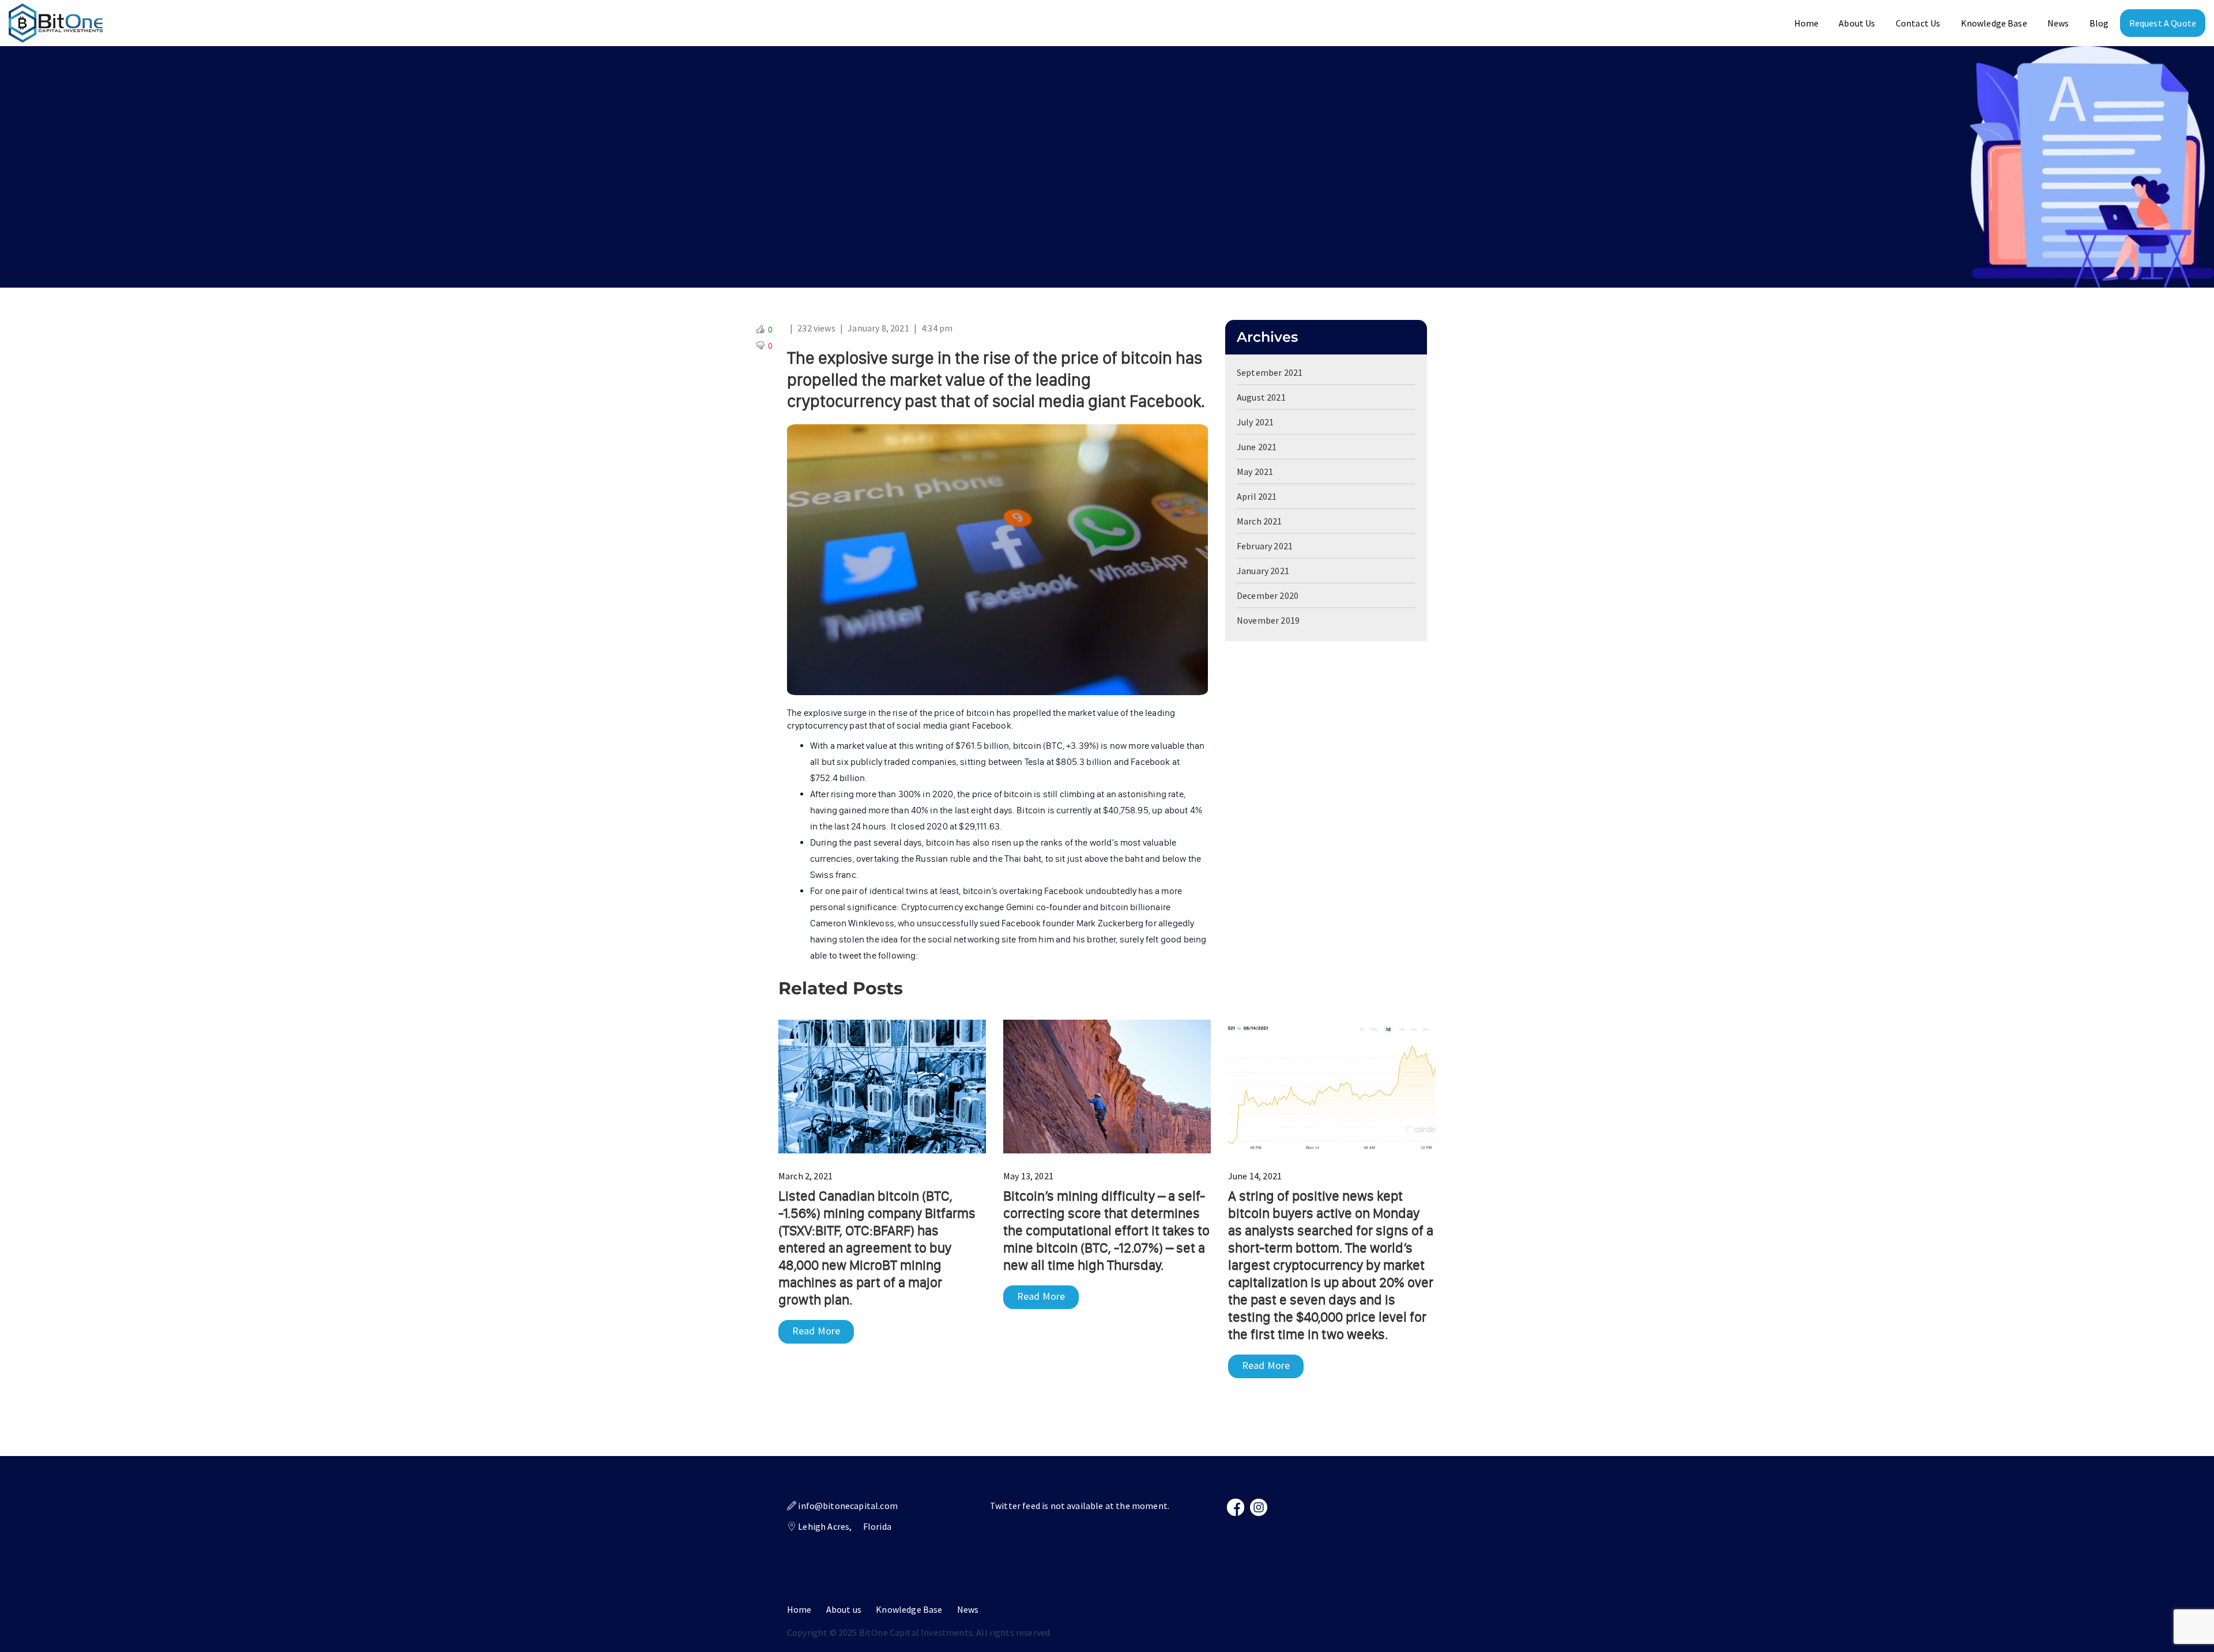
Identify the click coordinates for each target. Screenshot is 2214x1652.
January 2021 (1263, 571)
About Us (1857, 23)
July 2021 (1255, 422)
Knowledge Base (1994, 23)
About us (844, 1609)
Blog (2099, 23)
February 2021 (1265, 546)
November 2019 (1268, 620)
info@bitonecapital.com (848, 1506)
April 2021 (1257, 496)
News (2058, 23)
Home (1807, 23)
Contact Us (1918, 23)
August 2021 (1261, 397)
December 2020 (1268, 595)
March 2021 (1260, 521)
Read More (816, 1331)
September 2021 (1270, 372)
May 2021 (1255, 472)
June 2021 (1257, 447)
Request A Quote (2163, 23)
